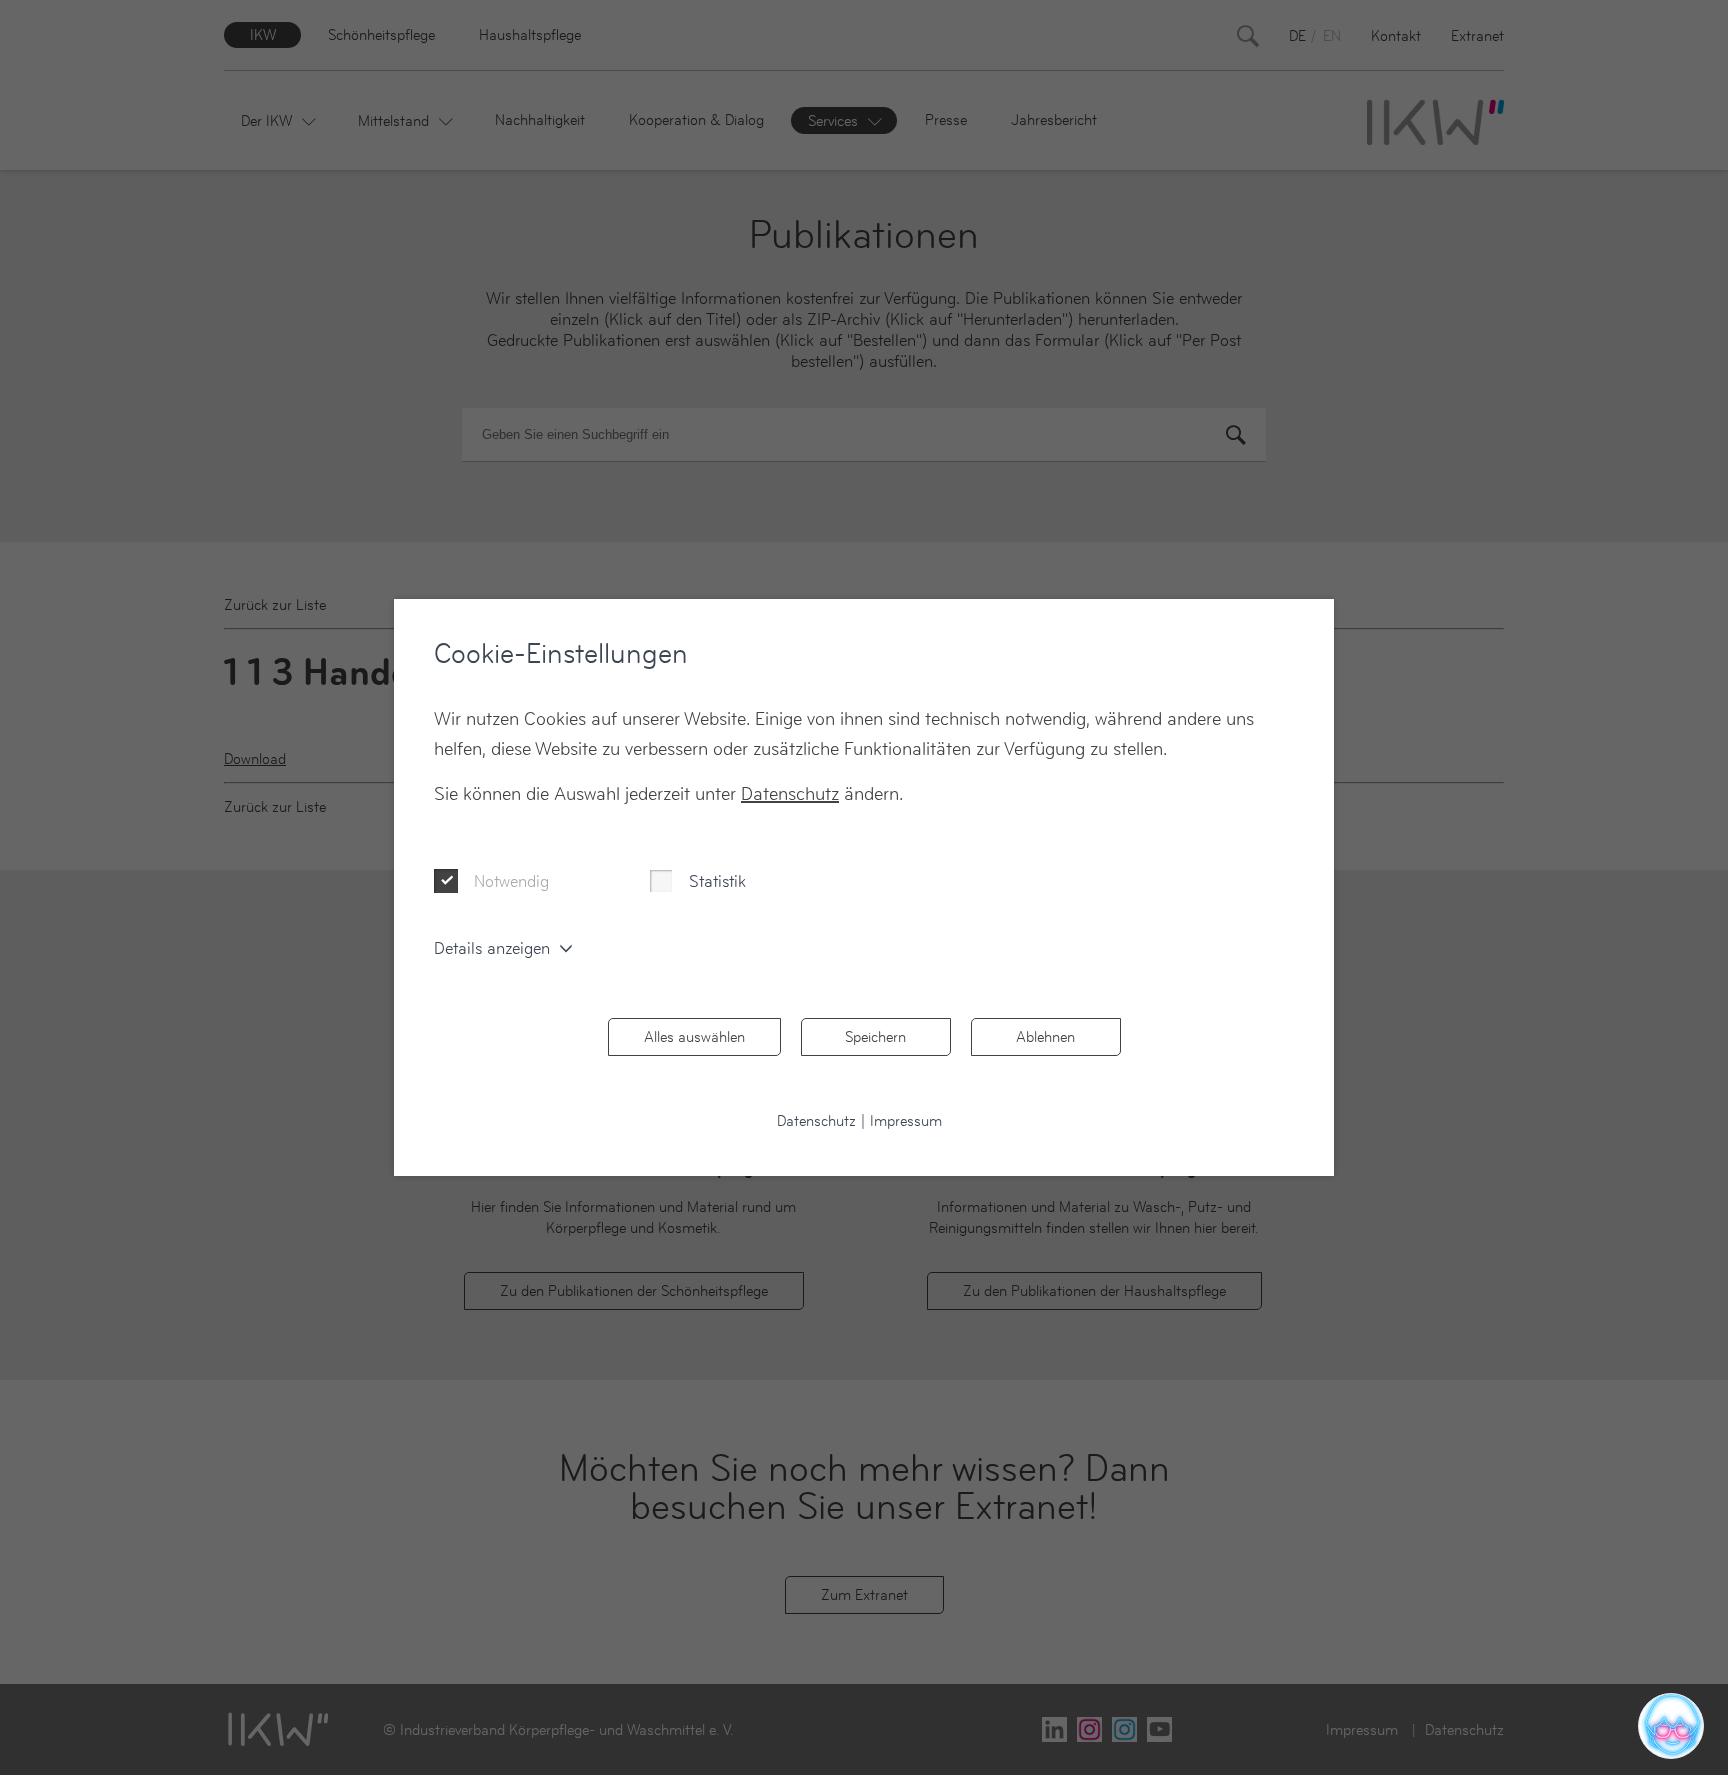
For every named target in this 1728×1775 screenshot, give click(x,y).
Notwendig (511, 881)
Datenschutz (790, 793)
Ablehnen (1045, 1036)
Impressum (906, 1120)
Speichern (875, 1036)
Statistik (717, 881)
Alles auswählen (694, 1036)
